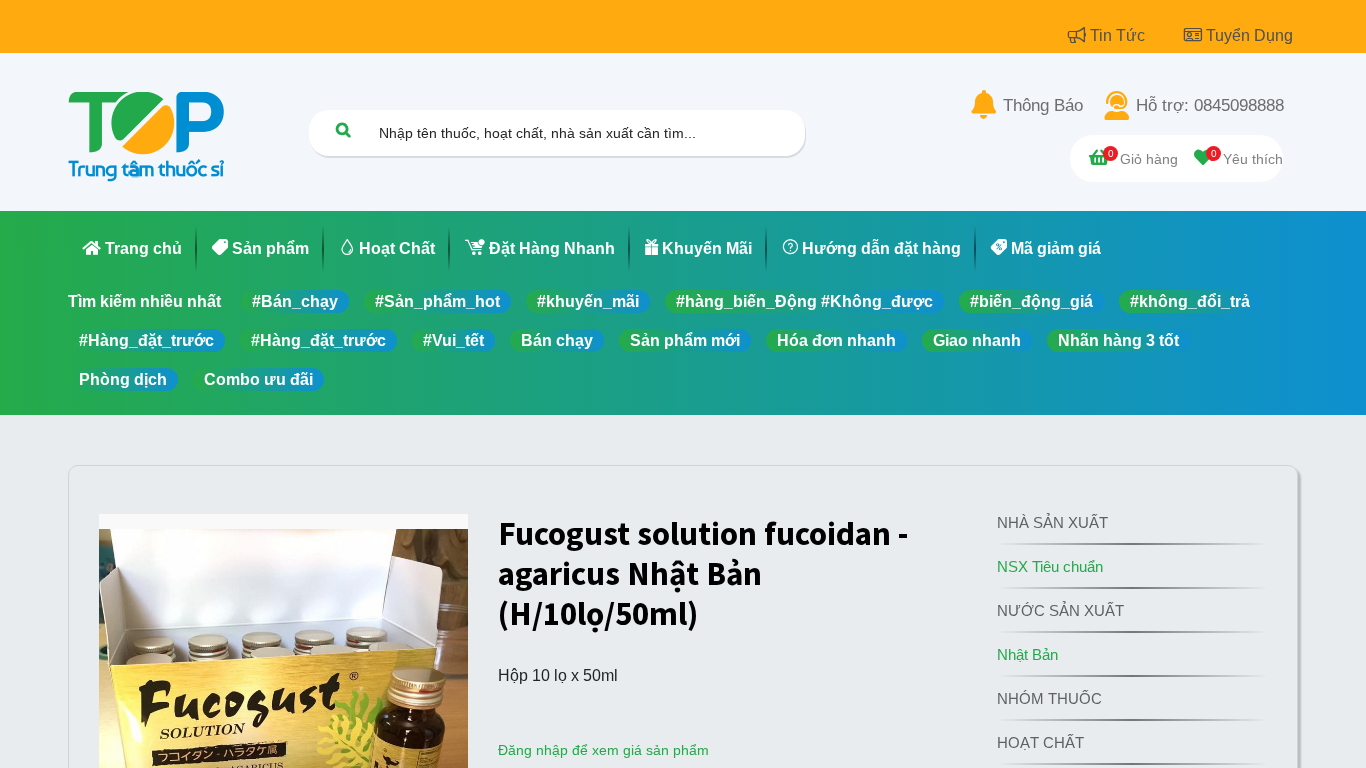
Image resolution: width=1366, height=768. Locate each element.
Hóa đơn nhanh (836, 340)
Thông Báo (1043, 106)
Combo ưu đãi (258, 379)
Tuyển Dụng (1249, 35)
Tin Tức (1119, 35)
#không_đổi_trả (1190, 301)
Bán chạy (557, 340)
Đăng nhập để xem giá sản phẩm (603, 750)
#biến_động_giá (1031, 301)
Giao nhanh (977, 340)
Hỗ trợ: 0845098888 (1210, 106)
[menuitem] (132, 249)
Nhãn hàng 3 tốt (1118, 340)
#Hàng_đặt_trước (146, 340)
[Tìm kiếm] (343, 129)
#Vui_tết (453, 340)
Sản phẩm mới (685, 340)
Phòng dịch (123, 379)
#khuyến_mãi (588, 301)
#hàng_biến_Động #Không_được (804, 301)
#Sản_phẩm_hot (437, 301)
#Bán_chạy (295, 301)
